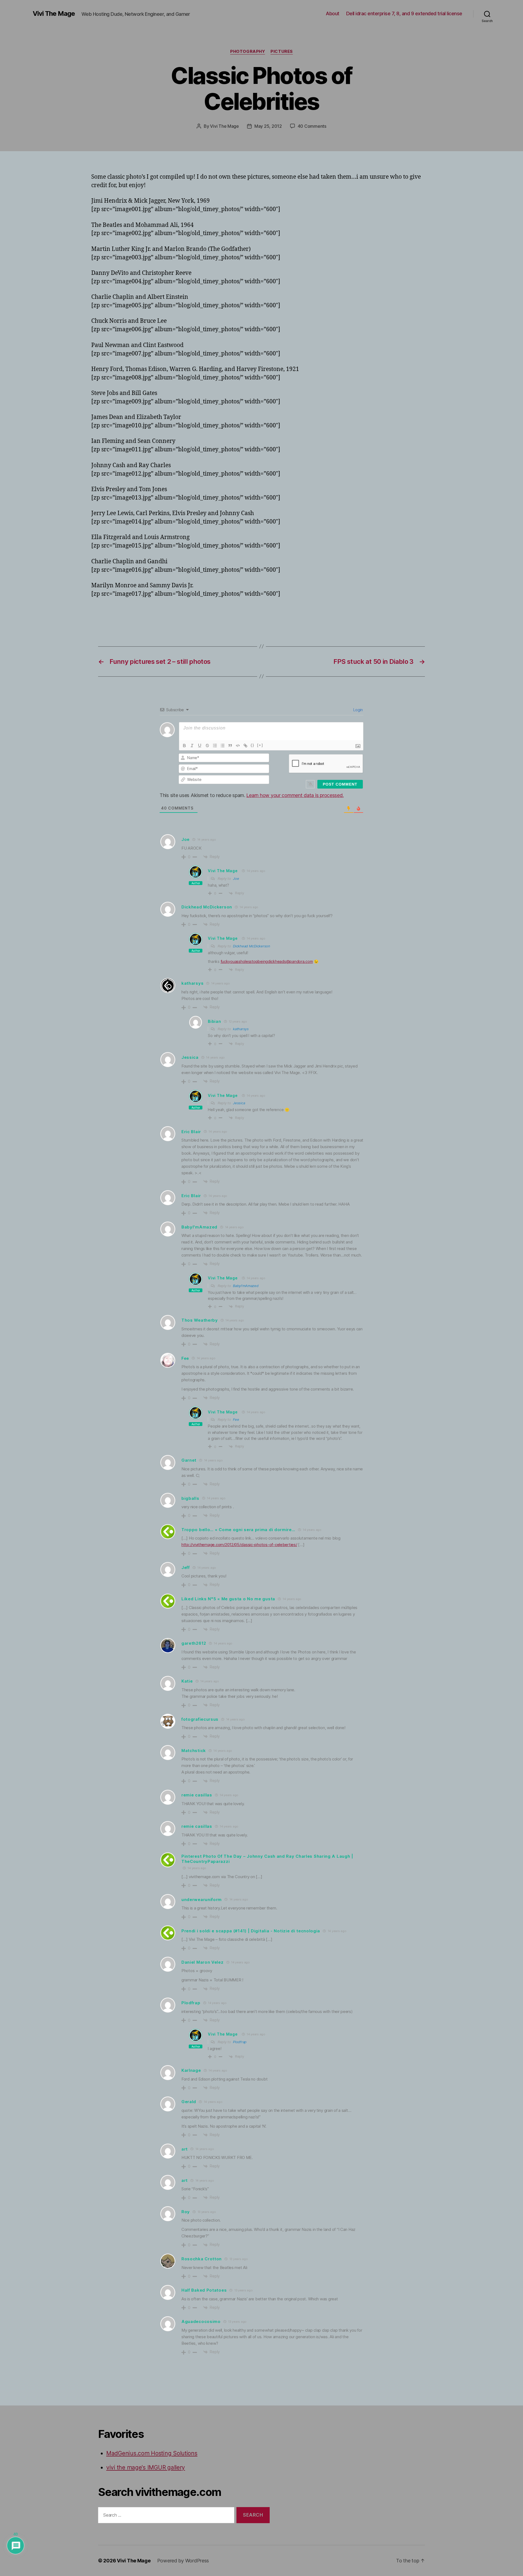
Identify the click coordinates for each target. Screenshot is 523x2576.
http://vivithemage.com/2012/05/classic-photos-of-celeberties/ (239, 1545)
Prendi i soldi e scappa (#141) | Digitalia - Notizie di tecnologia (251, 1931)
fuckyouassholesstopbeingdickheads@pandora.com (267, 961)
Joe (236, 878)
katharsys (241, 1029)
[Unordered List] (223, 746)
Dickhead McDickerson (252, 946)
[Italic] (192, 746)
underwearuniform (202, 1900)
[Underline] (200, 746)
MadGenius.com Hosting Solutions (152, 2453)
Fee (236, 1419)
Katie (187, 1681)
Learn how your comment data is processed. (295, 795)
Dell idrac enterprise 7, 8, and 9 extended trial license (404, 13)
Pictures (282, 51)
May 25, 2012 (268, 126)
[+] (260, 745)
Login (358, 710)
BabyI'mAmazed (246, 1286)
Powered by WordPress (183, 2561)
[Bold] (184, 746)
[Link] (245, 746)
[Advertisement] (155, 614)
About (333, 13)
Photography (248, 51)
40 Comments (312, 126)
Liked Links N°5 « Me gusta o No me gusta (228, 1599)
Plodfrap (240, 2042)
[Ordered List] (215, 746)
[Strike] (207, 746)
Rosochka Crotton (202, 2259)
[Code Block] (238, 746)
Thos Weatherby (200, 1320)
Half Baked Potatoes (204, 2290)
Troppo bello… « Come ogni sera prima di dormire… (238, 1530)
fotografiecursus (200, 1719)
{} (253, 745)
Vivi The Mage (54, 14)
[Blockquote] (230, 746)
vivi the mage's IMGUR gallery (146, 2467)
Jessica (239, 1103)
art (185, 2149)
